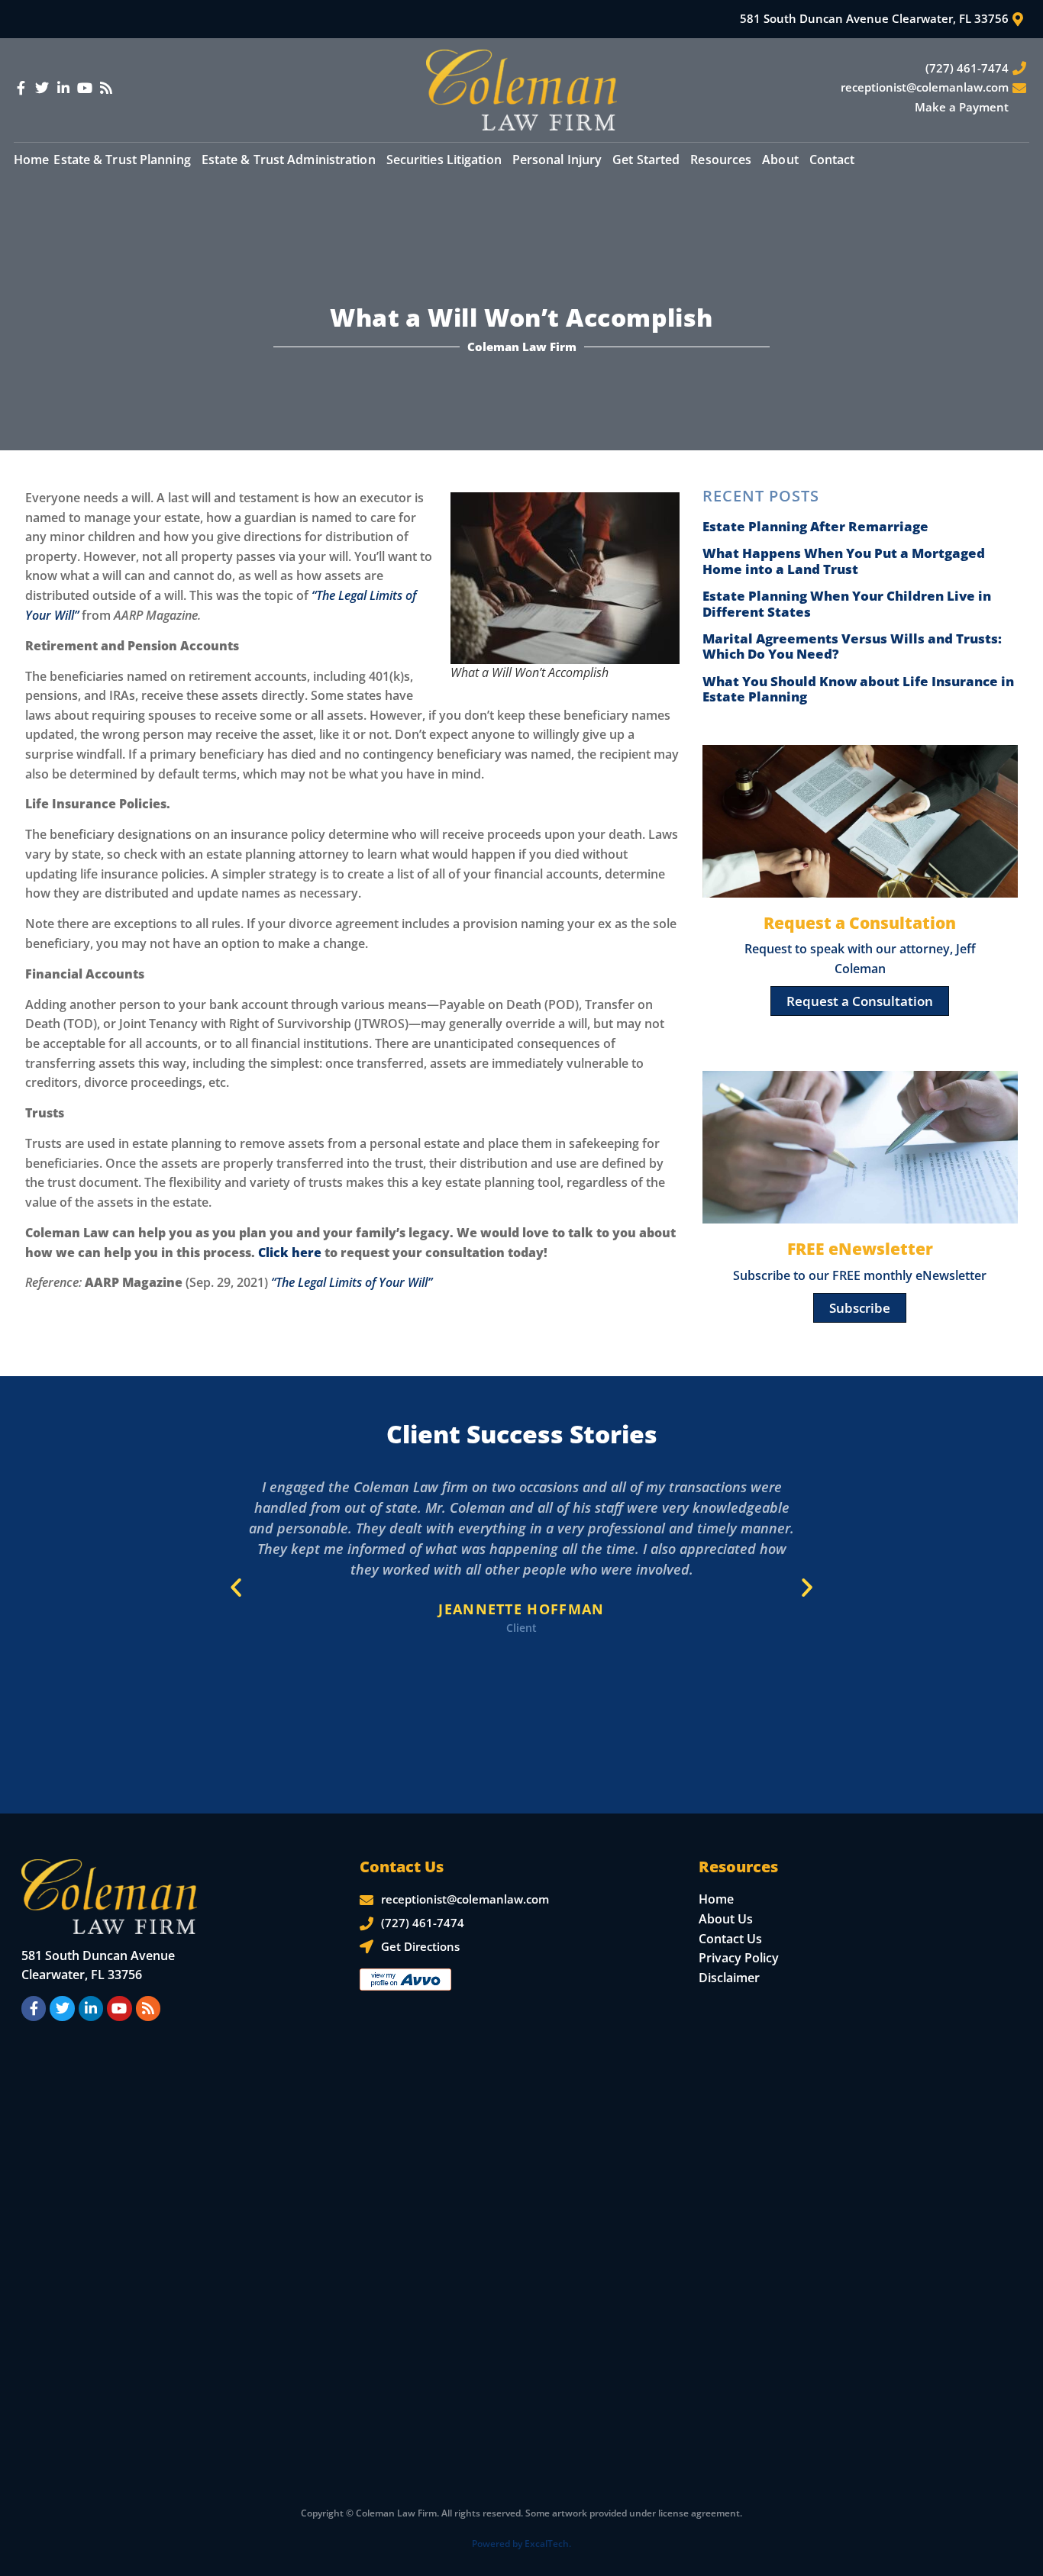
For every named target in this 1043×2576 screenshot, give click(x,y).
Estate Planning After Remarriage (815, 526)
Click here (290, 1253)
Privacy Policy (739, 1958)
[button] (236, 1588)
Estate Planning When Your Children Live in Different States (847, 603)
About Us (726, 1919)
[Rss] (106, 88)
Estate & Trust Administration (289, 160)
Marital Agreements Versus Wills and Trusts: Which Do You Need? (852, 646)
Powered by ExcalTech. (521, 2544)
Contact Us (730, 1939)
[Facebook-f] (21, 88)
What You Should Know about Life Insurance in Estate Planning (858, 689)
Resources (721, 160)
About (780, 160)
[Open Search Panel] (1013, 159)
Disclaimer (729, 1978)
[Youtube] (85, 88)
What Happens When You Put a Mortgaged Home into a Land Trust (844, 561)
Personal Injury (557, 160)
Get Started (646, 160)
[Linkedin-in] (63, 88)
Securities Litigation (444, 160)
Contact (832, 160)
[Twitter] (42, 88)
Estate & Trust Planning (122, 160)
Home (31, 160)
